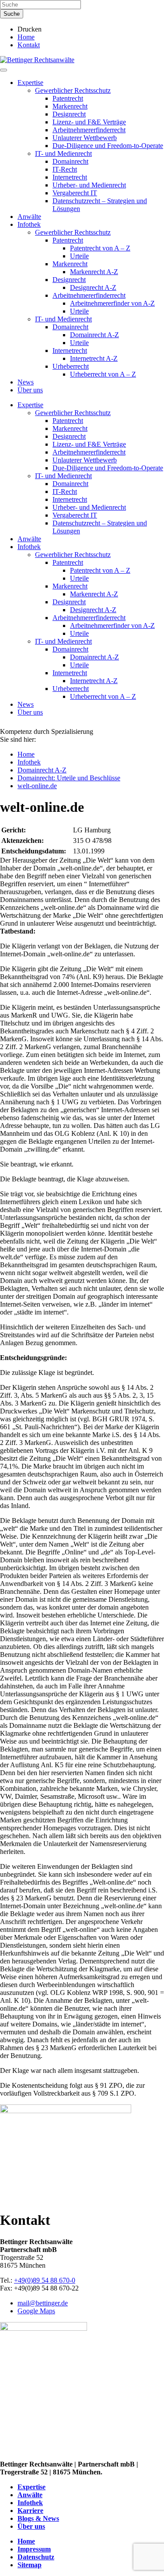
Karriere (30, 2511)
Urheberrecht (71, 366)
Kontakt (29, 45)
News (26, 382)
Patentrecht (68, 98)
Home (26, 37)
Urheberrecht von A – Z (103, 374)
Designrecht (69, 114)
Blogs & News (38, 2518)
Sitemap (30, 2565)
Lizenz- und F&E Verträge (89, 122)
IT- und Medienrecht (63, 153)
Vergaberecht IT (75, 193)
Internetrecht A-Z (94, 358)
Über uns (30, 390)
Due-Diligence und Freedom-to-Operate (108, 146)
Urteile (79, 256)
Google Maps (36, 2311)
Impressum (34, 2549)
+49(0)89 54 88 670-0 (45, 2280)
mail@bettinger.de (43, 2303)
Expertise (30, 83)
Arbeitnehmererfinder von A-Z (112, 303)
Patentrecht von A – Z (100, 248)
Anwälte (29, 217)
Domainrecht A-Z (94, 335)
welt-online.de (37, 786)
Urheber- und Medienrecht (89, 185)
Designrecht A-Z (93, 287)
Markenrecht (70, 106)
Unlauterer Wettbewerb (85, 138)
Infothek (29, 224)
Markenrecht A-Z (94, 272)
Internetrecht (70, 177)
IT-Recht (65, 169)
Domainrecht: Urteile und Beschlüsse (69, 778)
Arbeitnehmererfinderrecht (89, 130)
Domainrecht (70, 161)
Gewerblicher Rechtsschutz (73, 90)
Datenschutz (36, 2557)
